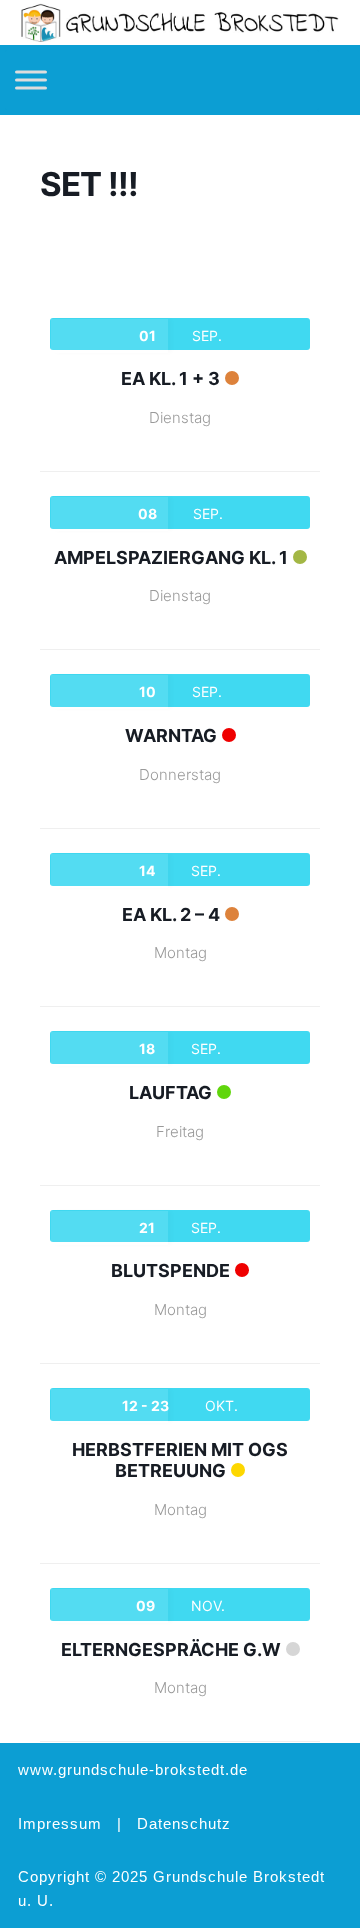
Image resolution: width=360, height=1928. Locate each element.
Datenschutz (184, 1823)
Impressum (60, 1823)
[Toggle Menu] (31, 80)
